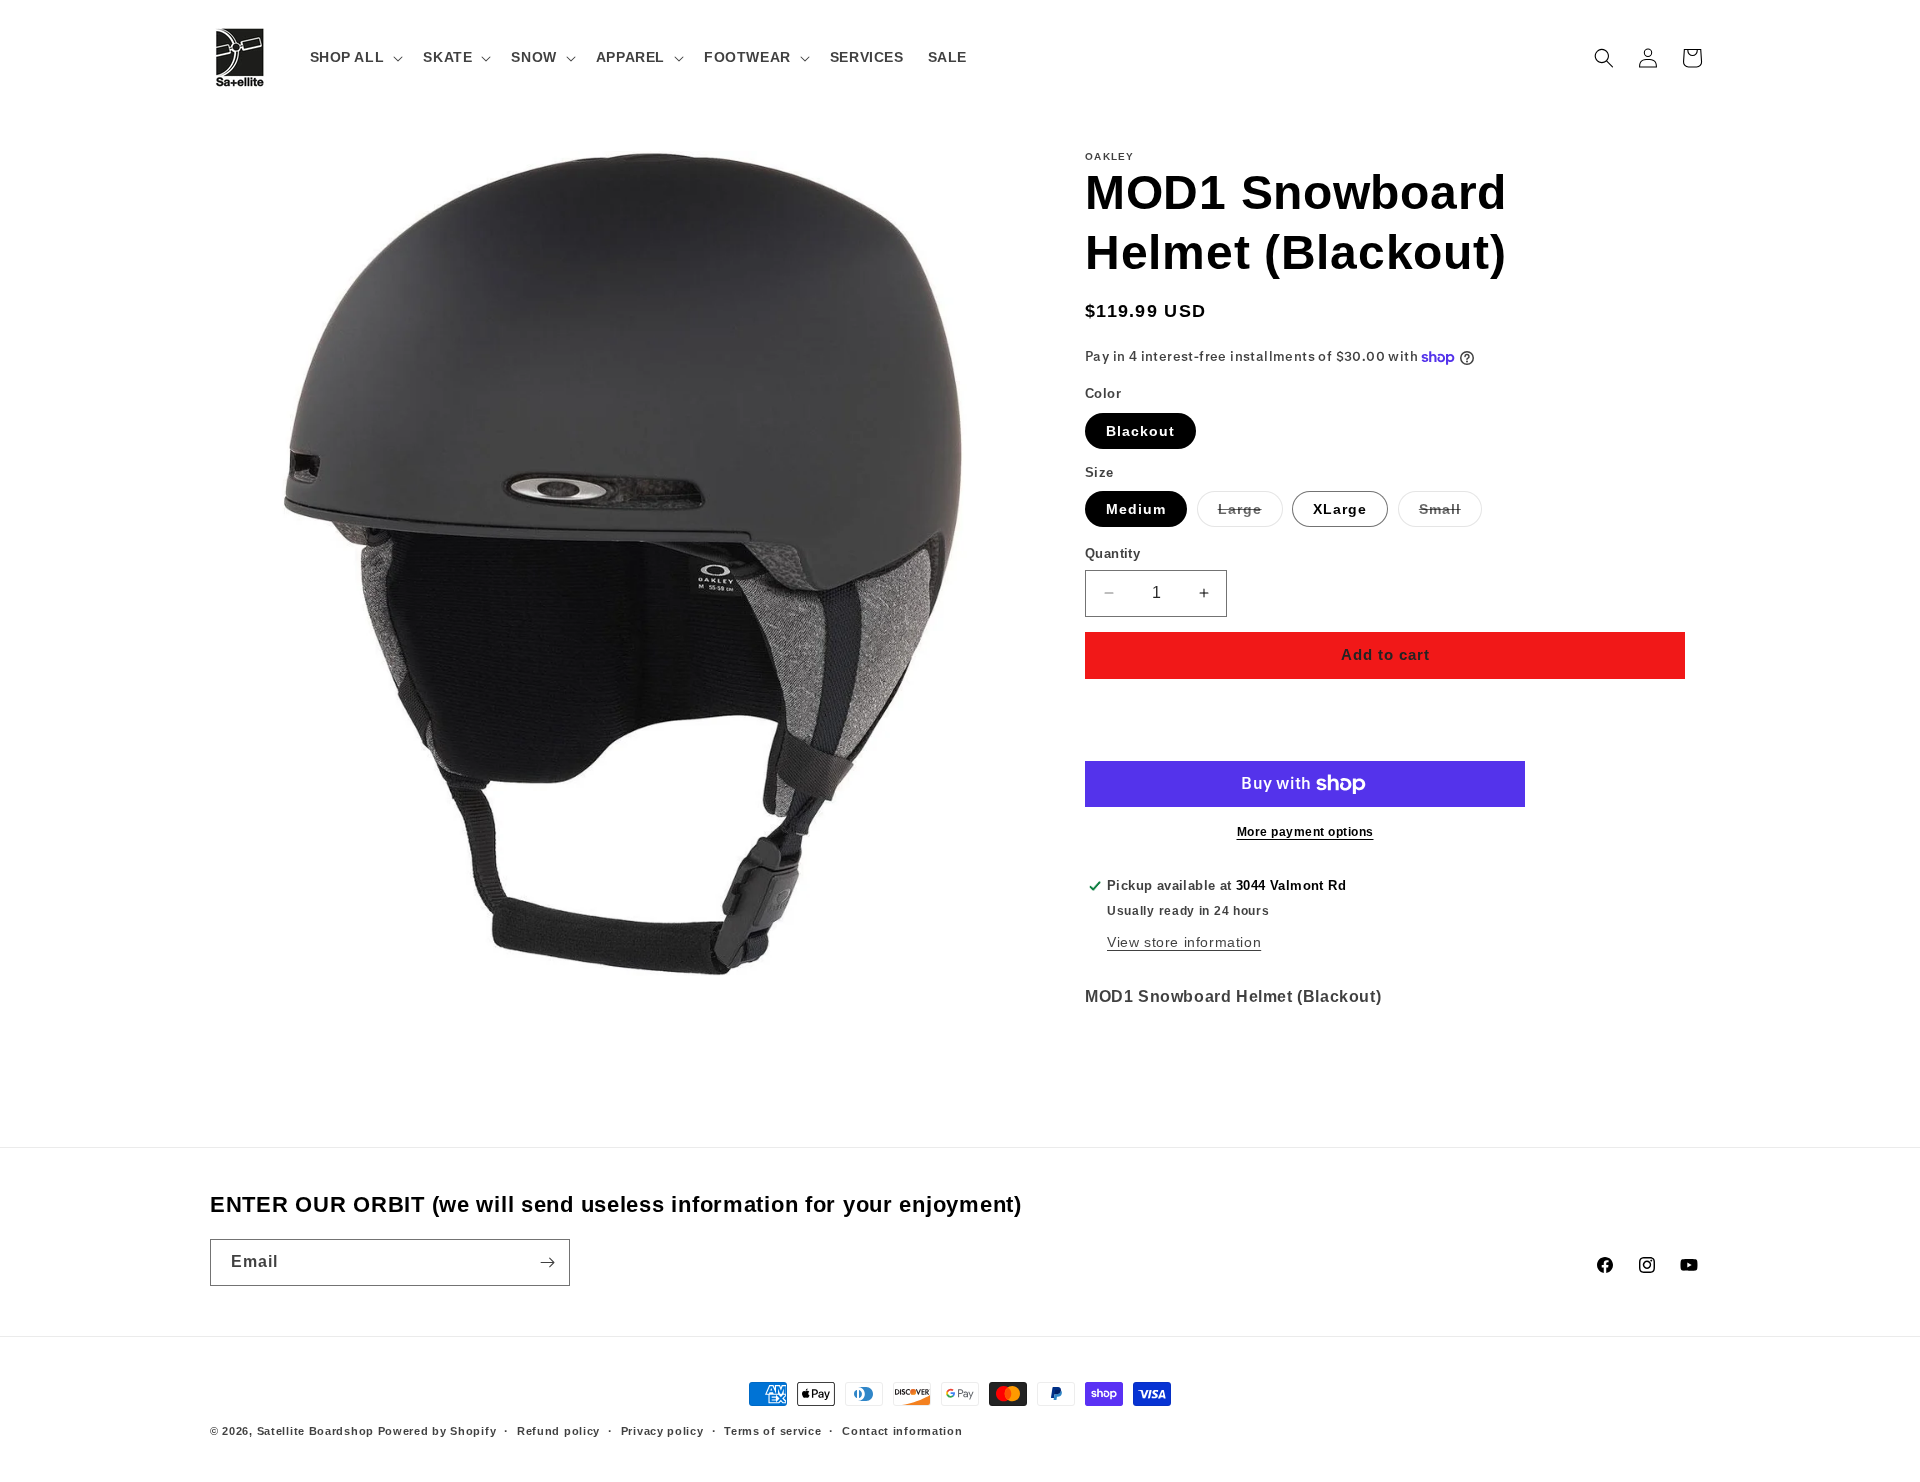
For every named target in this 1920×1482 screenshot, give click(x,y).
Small (1450, 513)
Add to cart (1385, 654)
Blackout (1140, 431)
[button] (355, 57)
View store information (1184, 942)
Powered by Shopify (437, 1431)
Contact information (902, 1431)
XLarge (1340, 509)
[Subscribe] (547, 1262)
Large (1250, 513)
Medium (1136, 509)
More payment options (1305, 832)
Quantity (1112, 553)
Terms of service (772, 1431)
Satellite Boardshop (315, 1431)
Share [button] (1126, 1058)
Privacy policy (662, 1431)
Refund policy (558, 1431)
